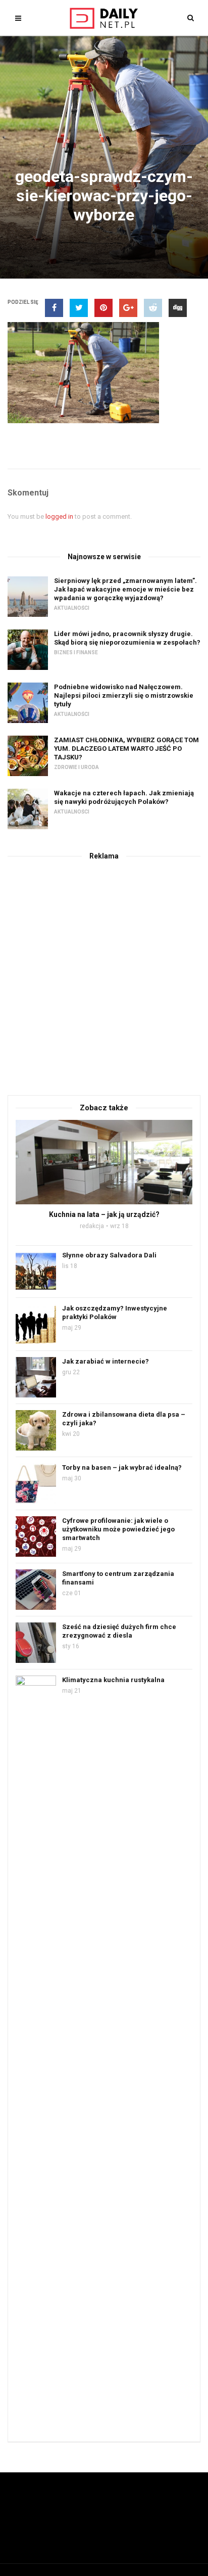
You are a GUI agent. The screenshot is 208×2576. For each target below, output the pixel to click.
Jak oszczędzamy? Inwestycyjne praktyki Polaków (115, 1313)
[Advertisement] (104, 976)
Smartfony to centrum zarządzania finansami (118, 1578)
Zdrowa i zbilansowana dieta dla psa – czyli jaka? (124, 1419)
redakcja (92, 1226)
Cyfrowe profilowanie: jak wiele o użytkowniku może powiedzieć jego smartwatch (118, 1529)
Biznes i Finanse (76, 652)
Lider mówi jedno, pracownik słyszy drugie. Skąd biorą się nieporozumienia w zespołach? (127, 638)
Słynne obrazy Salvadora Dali (109, 1255)
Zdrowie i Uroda (76, 767)
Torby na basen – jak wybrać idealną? (122, 1467)
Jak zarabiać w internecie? (106, 1361)
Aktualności (72, 608)
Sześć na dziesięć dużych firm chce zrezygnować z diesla (119, 1631)
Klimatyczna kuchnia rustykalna (113, 1680)
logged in (59, 516)
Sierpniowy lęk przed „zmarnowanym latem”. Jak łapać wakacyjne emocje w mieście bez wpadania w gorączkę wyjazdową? (125, 589)
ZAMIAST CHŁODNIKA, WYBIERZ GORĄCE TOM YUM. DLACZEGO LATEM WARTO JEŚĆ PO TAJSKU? (126, 749)
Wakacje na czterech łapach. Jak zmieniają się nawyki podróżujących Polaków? (124, 797)
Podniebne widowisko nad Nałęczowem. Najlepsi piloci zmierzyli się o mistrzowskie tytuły (124, 695)
